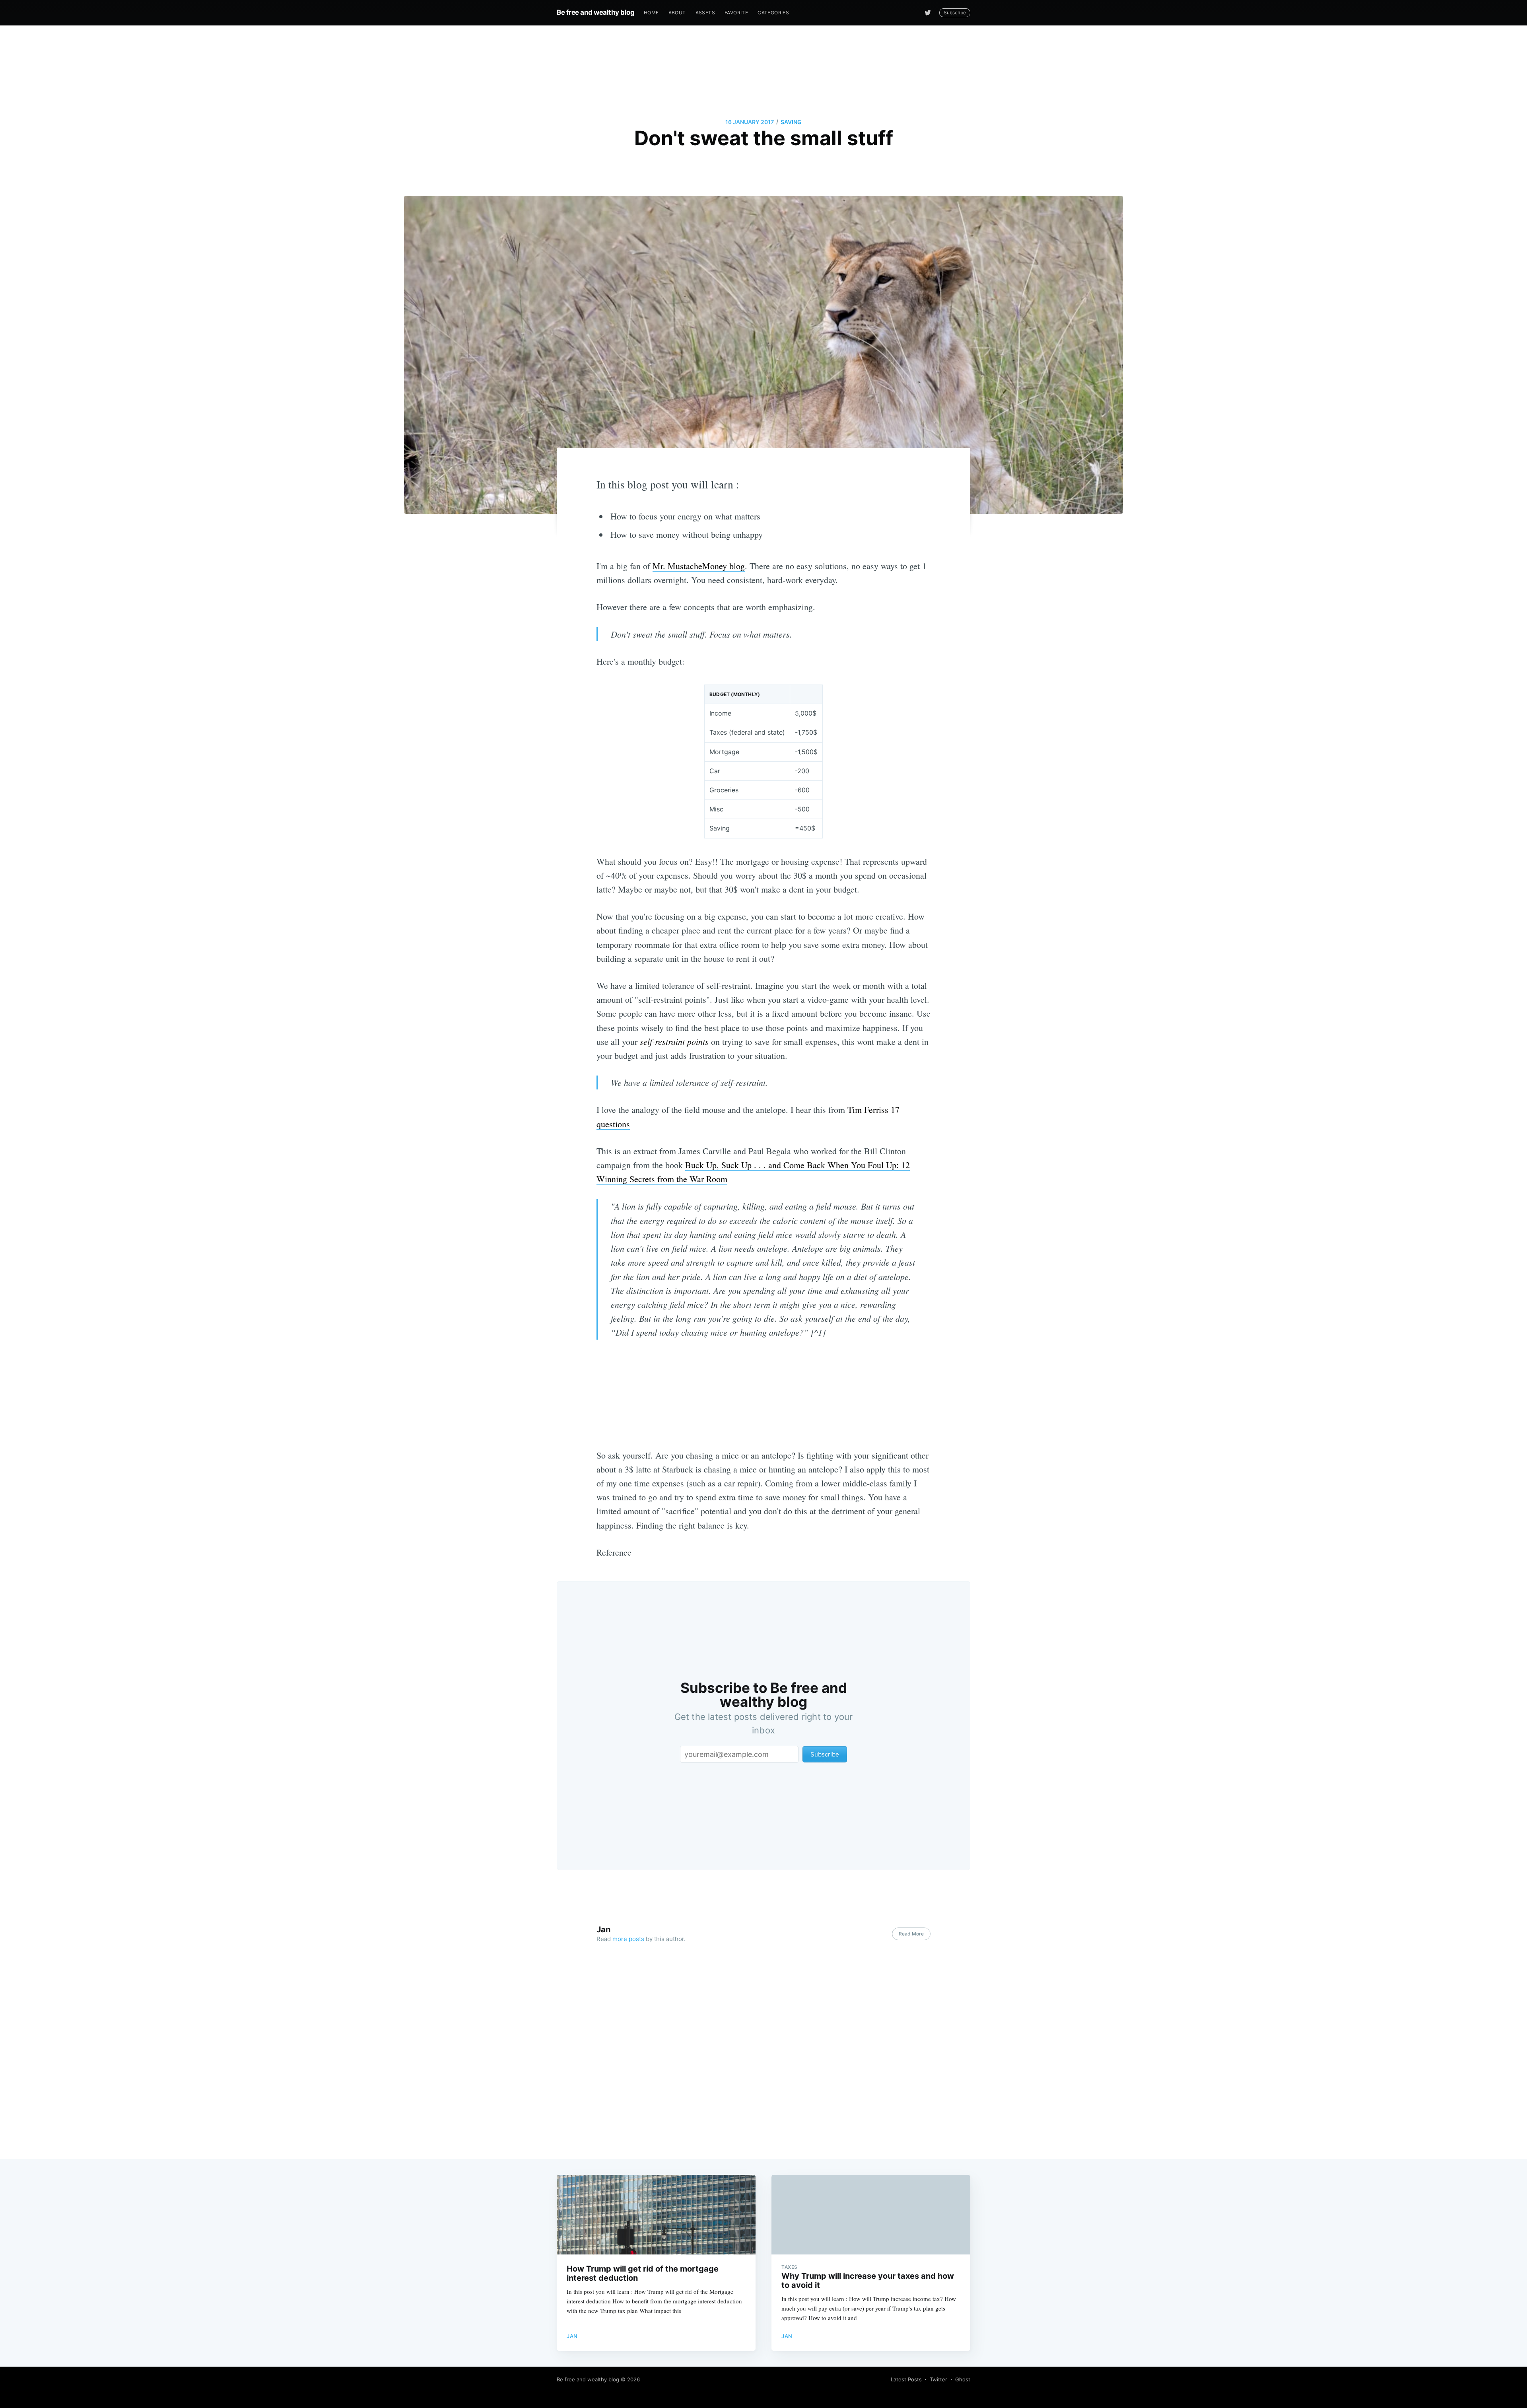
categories (773, 13)
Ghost (963, 2379)
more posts (628, 1939)
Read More (911, 1934)
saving (791, 122)
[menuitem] (651, 13)
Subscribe (955, 13)
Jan (603, 1930)
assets (705, 13)
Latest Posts (906, 2379)
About (677, 13)
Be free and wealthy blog (595, 12)
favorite (736, 13)
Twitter (938, 2379)
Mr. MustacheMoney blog (699, 566)
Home (651, 13)
